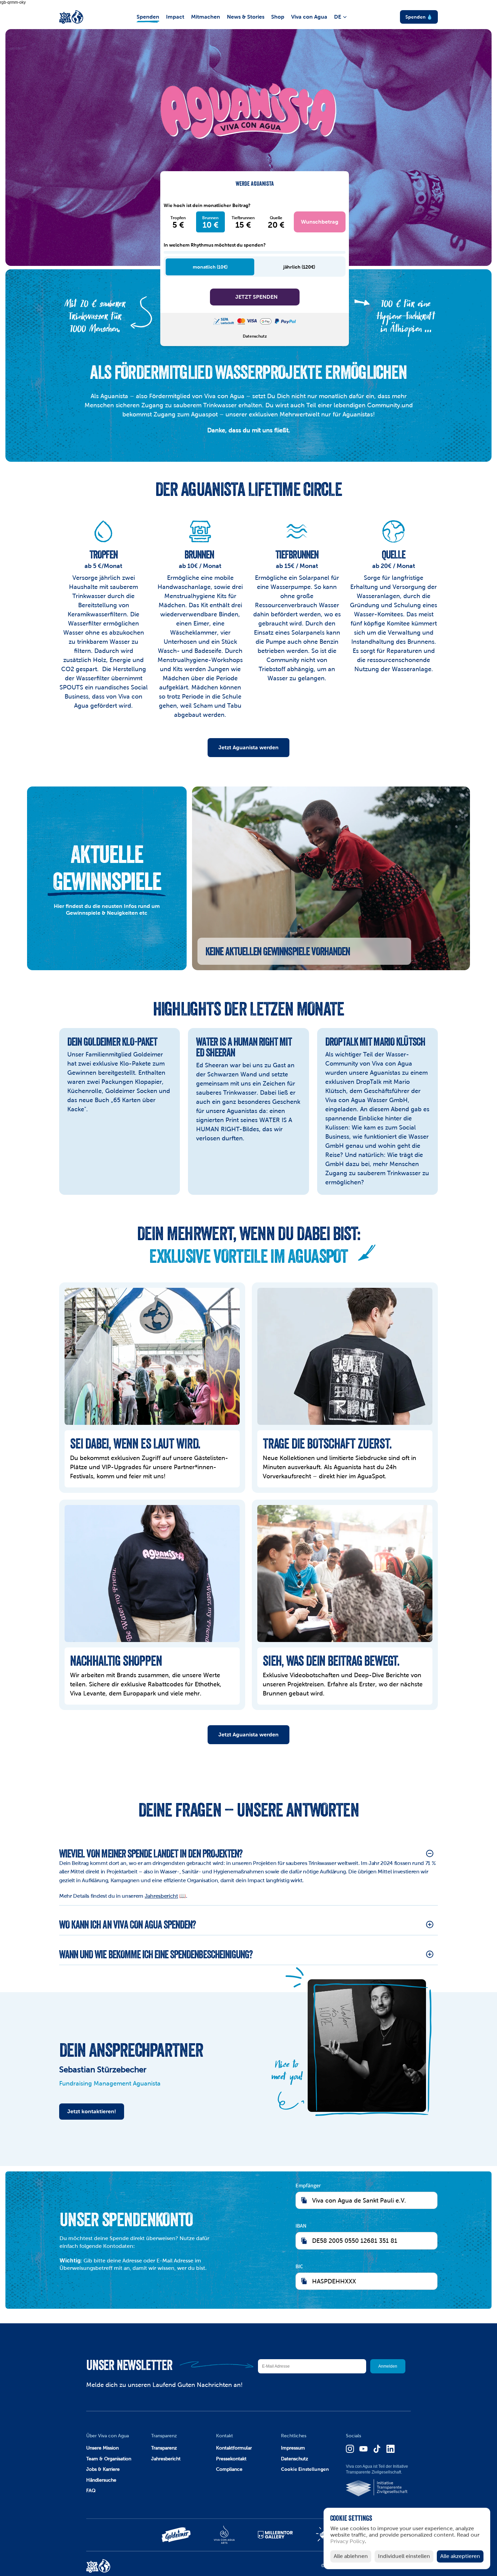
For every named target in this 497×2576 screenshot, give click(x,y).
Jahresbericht (161, 1896)
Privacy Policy (348, 2542)
